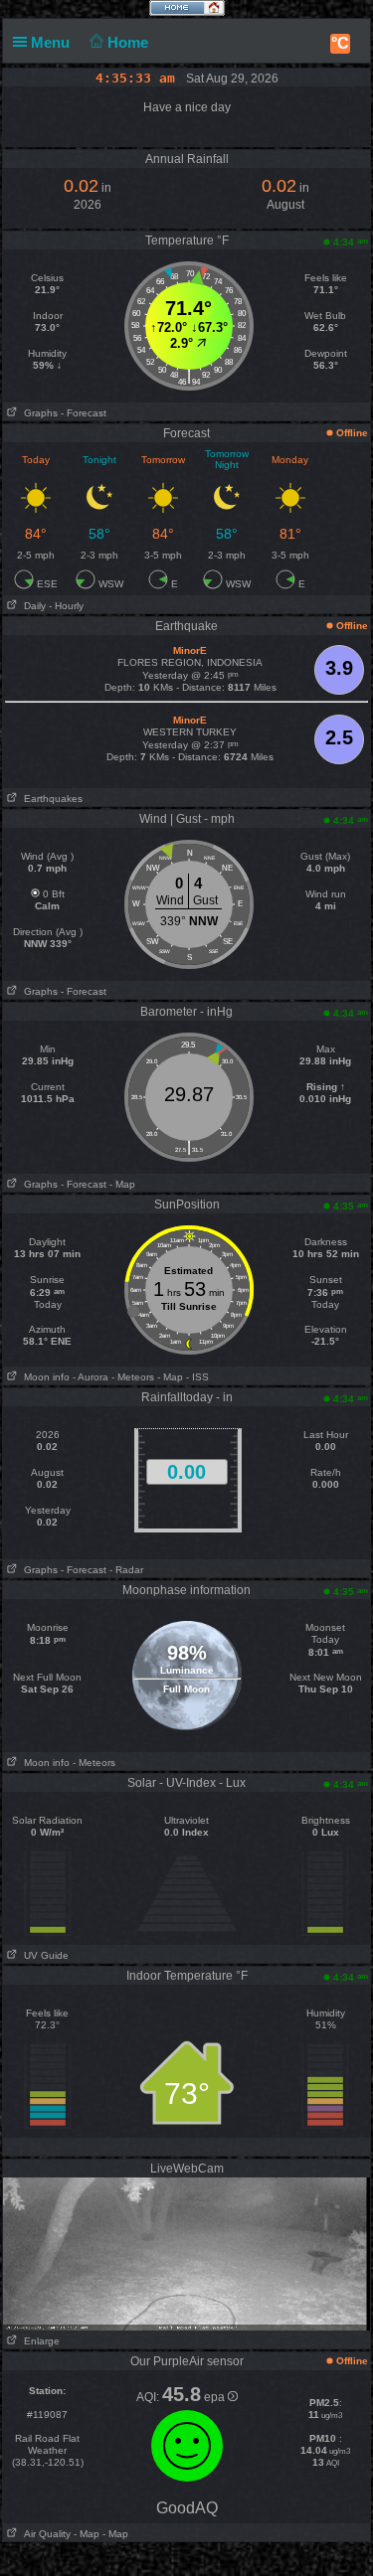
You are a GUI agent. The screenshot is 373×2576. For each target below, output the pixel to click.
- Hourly (66, 606)
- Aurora (91, 1377)
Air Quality (44, 2534)
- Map (122, 1184)
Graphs (38, 413)
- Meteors (133, 1377)
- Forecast (84, 413)
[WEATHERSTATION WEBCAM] (186, 2253)
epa (216, 2397)
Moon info (44, 1377)
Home (130, 42)
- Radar (126, 1570)
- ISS (197, 1377)
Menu (52, 42)
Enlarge (39, 2341)
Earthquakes (50, 799)
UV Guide (43, 1955)
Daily (32, 606)
